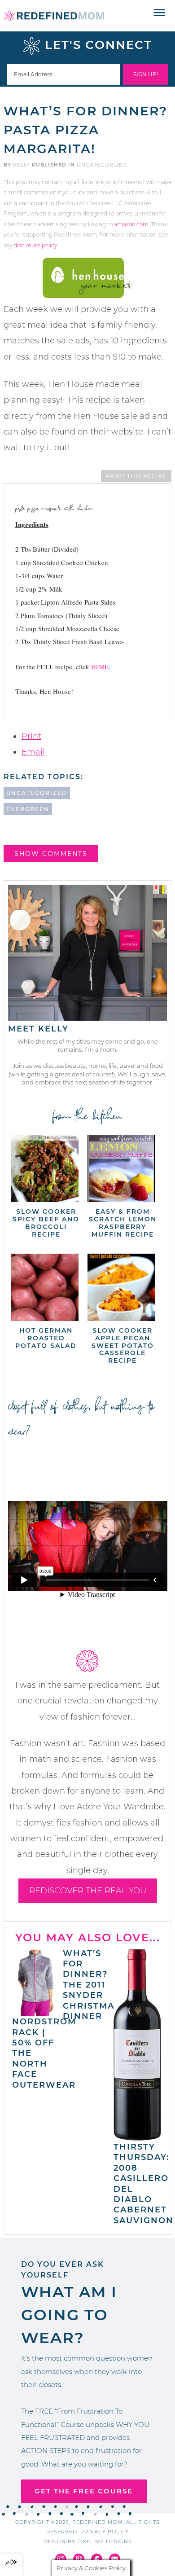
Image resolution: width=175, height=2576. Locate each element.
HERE (100, 667)
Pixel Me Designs (105, 2541)
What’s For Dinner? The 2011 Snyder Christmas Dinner (92, 1985)
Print (31, 736)
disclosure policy (35, 245)
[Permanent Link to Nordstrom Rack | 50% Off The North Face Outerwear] (36, 2011)
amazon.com (131, 224)
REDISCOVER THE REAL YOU (88, 1891)
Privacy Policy (105, 2532)
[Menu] (160, 13)
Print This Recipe (136, 476)
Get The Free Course (84, 2491)
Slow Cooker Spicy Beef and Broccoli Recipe (46, 1223)
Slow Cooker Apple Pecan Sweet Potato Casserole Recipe (123, 1345)
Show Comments (51, 854)
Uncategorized (102, 165)
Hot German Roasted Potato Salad (46, 1338)
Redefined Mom (54, 16)
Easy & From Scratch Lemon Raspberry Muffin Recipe (123, 1223)
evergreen (28, 809)
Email (33, 752)
